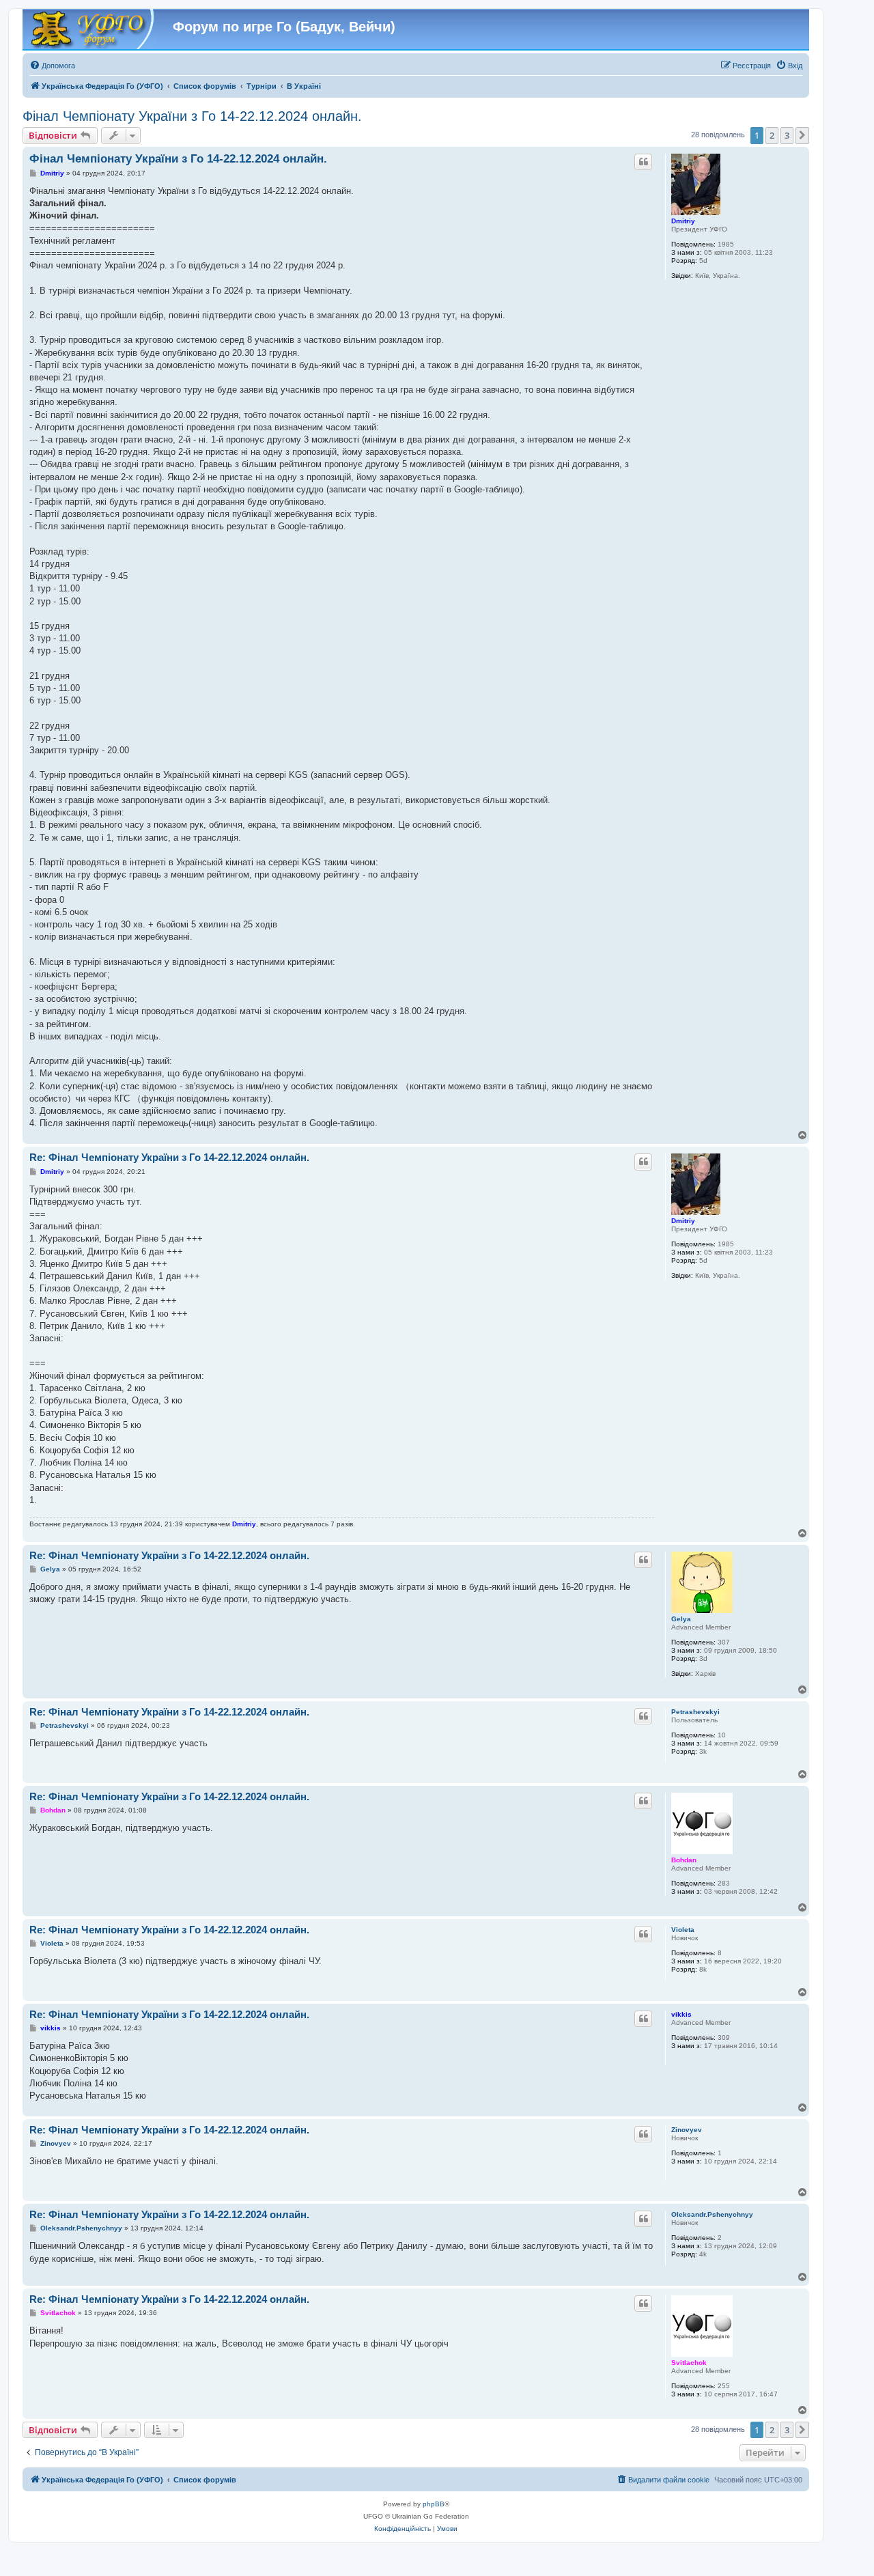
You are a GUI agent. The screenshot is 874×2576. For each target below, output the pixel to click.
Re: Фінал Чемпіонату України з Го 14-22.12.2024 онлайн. (169, 1157)
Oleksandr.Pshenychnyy (712, 2214)
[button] (802, 135)
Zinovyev (687, 2130)
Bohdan (684, 1860)
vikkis (681, 2014)
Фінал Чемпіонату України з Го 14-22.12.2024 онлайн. (192, 116)
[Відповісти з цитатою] (643, 162)
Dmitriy (683, 221)
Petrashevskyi (695, 1712)
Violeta (683, 1930)
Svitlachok (689, 2363)
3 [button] (787, 135)
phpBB (434, 2504)
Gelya (681, 1619)
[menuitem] (52, 66)
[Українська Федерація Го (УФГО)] (91, 30)
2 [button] (772, 135)
